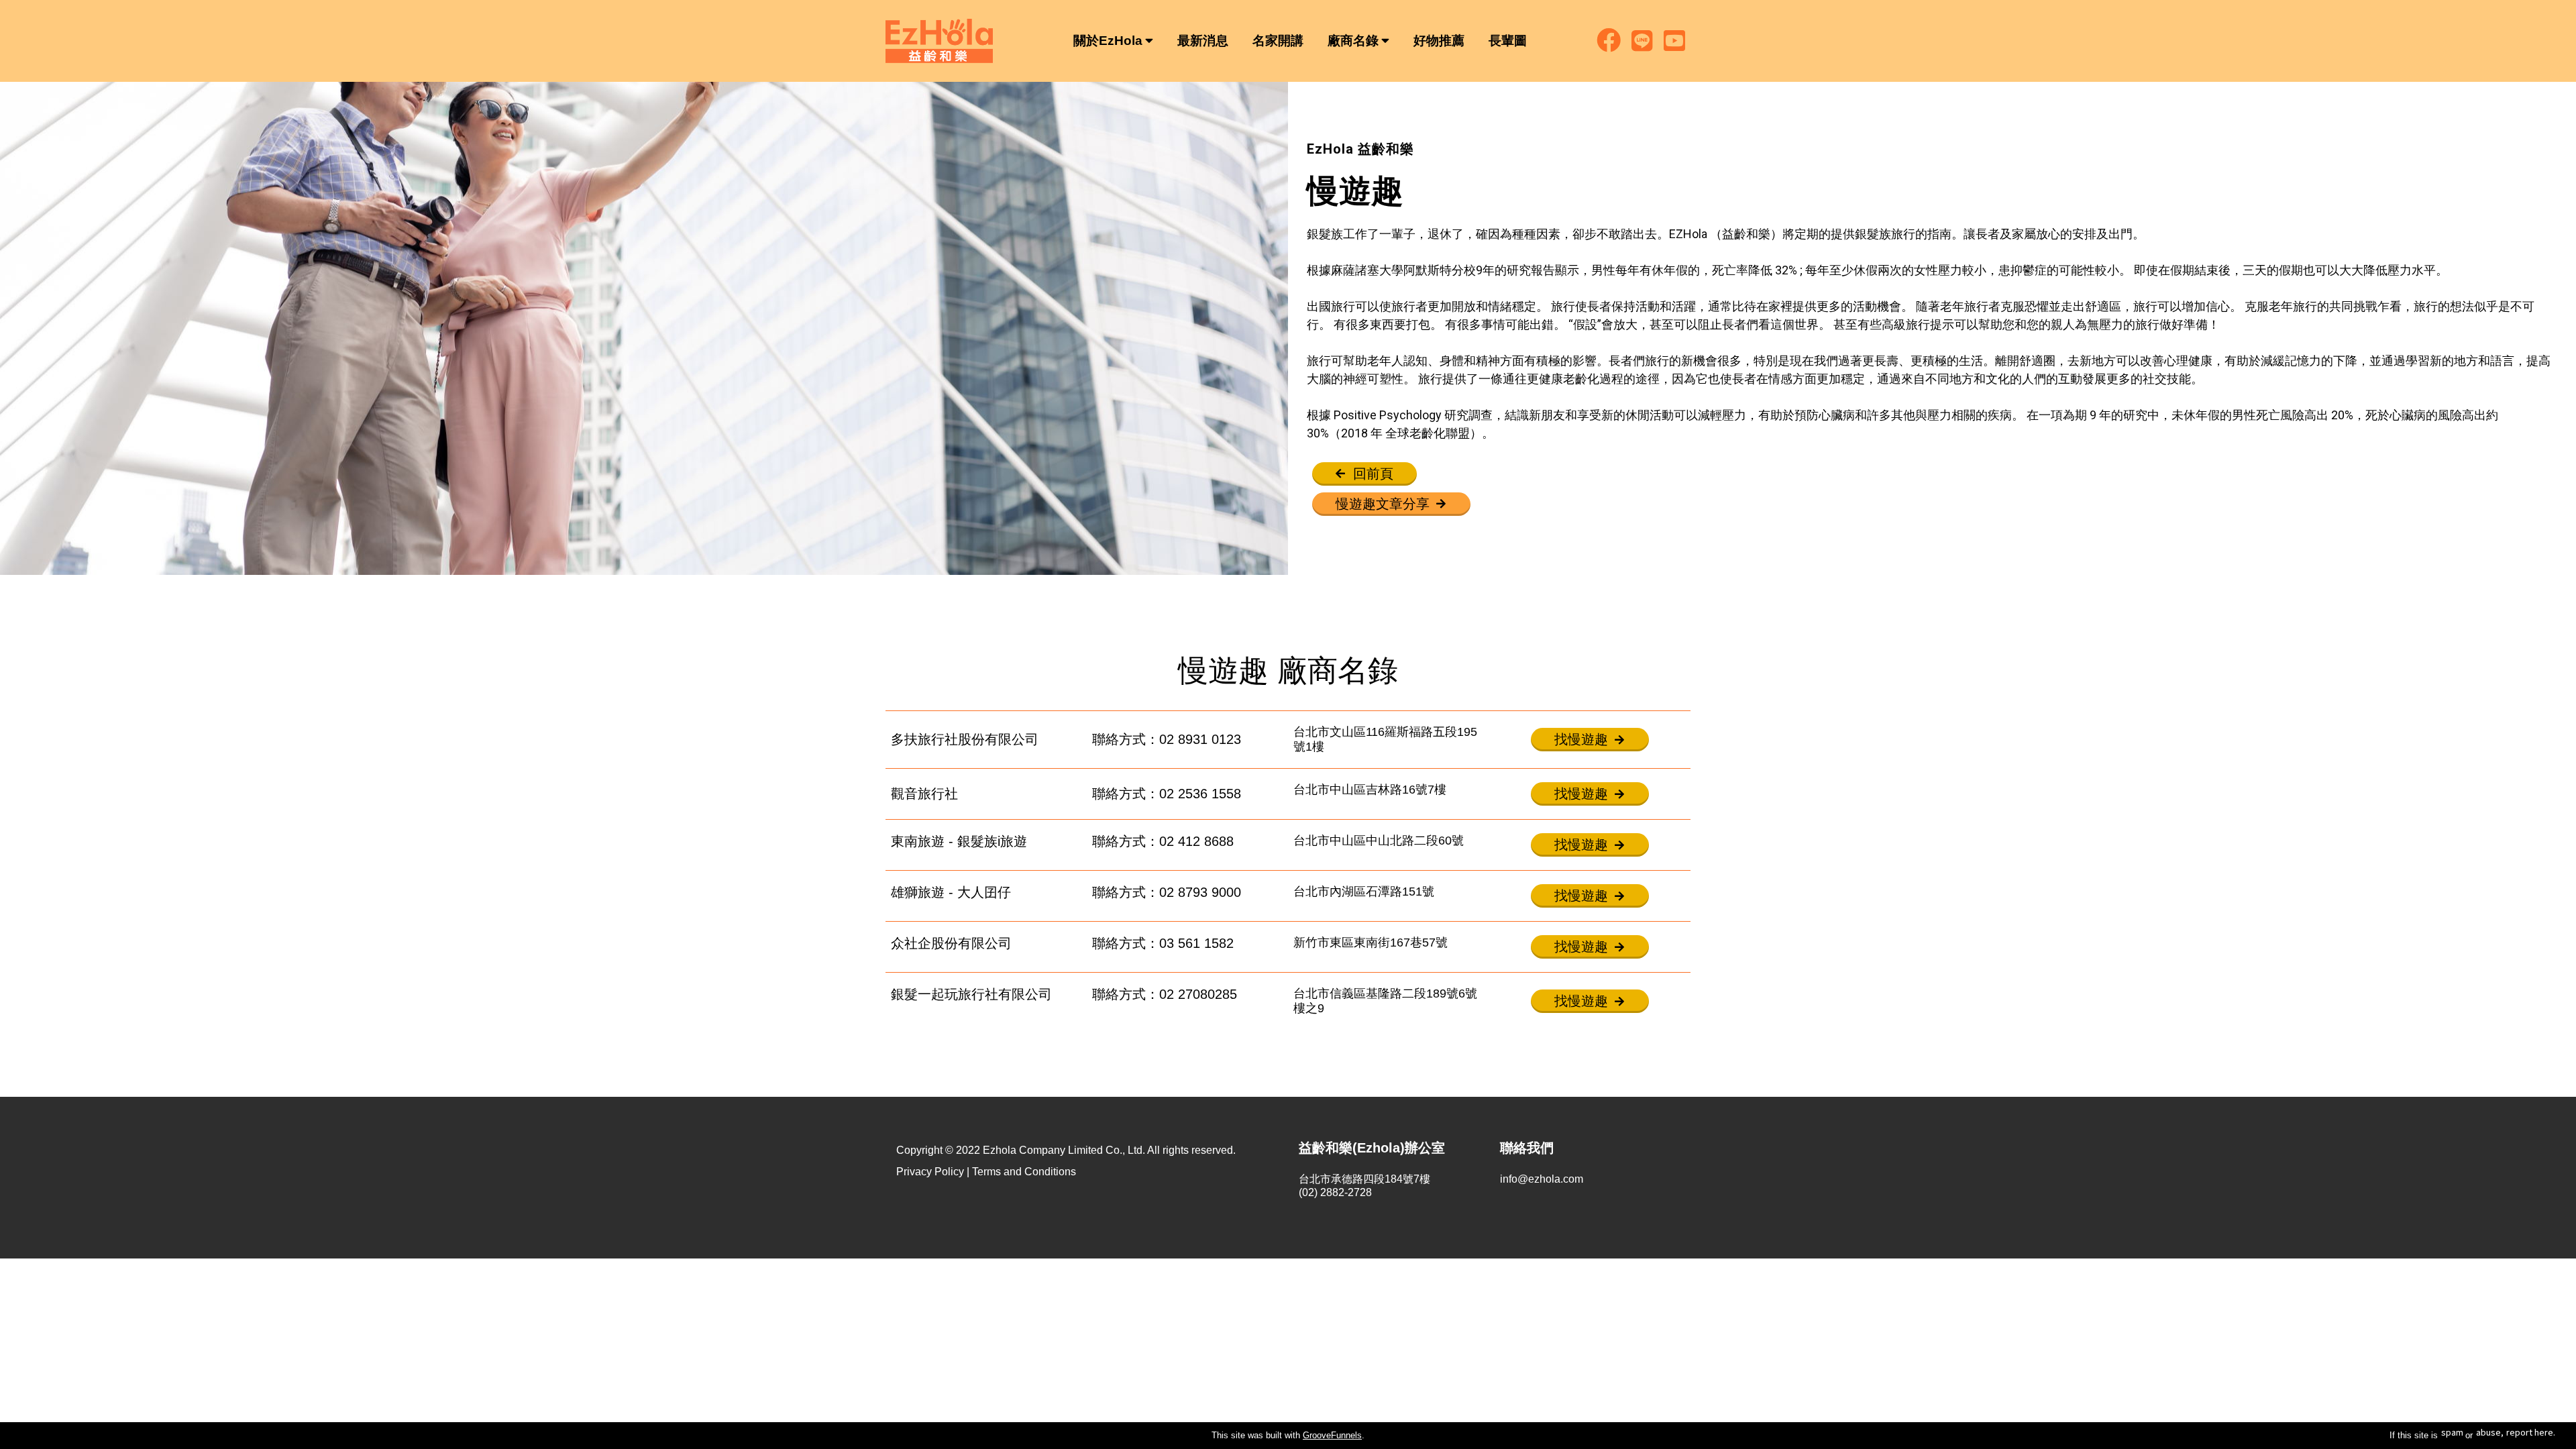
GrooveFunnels (1332, 1435)
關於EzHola (1108, 41)
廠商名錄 (1353, 41)
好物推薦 (1439, 41)
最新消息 (1203, 41)
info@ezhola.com (1542, 1179)
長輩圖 (1508, 41)
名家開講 (1278, 41)
